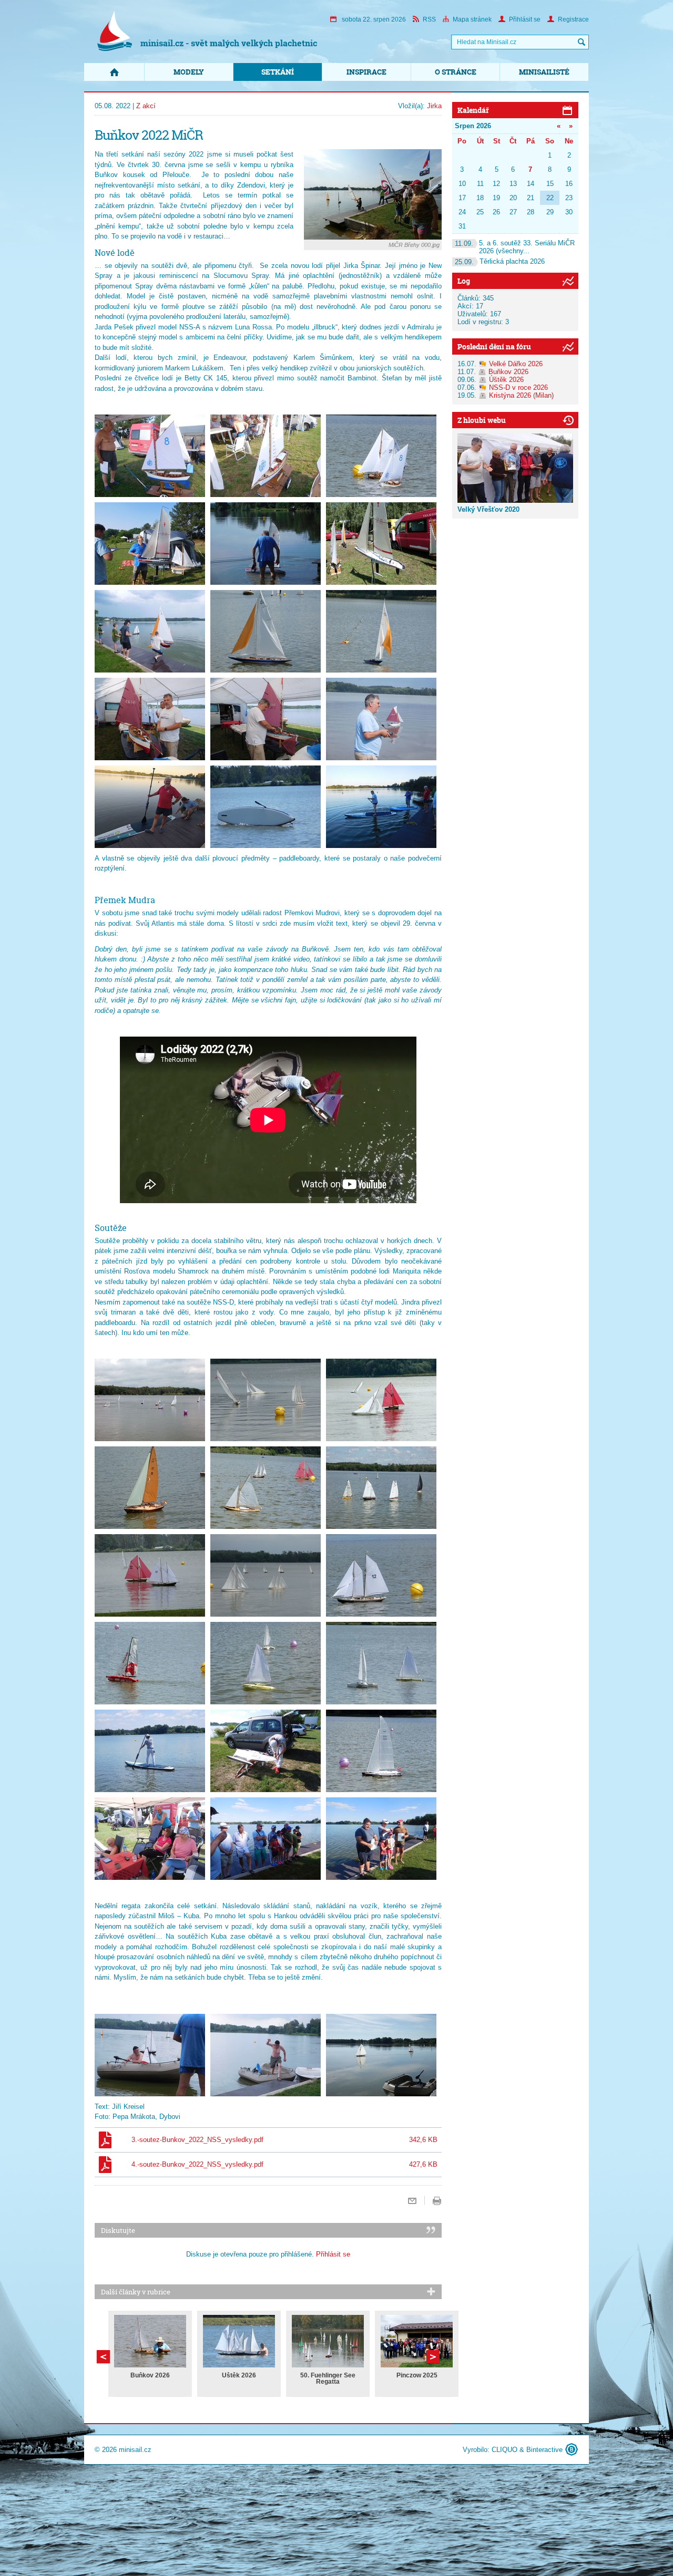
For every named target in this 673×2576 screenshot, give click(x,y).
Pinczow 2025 (417, 2375)
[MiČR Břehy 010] (150, 719)
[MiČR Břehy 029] (266, 1751)
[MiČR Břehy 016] (150, 1400)
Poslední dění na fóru (494, 346)
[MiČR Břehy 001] (150, 456)
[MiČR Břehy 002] (266, 456)
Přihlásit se (525, 19)
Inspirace (366, 72)
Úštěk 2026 (239, 2375)
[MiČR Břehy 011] (266, 719)
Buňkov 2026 (150, 2375)
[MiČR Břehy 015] (381, 807)
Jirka (434, 106)
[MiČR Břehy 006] (381, 544)
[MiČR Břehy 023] (266, 1575)
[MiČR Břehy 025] (150, 1663)
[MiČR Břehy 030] (381, 1751)
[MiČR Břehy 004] (150, 544)
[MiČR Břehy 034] (150, 2055)
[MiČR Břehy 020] (266, 1488)
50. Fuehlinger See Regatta (328, 2378)
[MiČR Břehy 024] (381, 1575)
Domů (114, 72)
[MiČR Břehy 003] (381, 456)
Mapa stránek (472, 19)
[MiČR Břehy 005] (266, 544)
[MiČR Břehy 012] (381, 719)
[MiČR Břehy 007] (150, 631)
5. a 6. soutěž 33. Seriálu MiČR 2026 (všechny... (515, 247)
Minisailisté (544, 72)
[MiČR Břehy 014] (266, 807)
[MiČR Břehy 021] (381, 1488)
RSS (429, 19)
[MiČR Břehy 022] (150, 1575)
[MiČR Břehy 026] (266, 1663)
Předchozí (433, 2357)
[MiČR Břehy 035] (266, 2055)
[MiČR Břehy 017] (266, 1400)
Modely (189, 72)
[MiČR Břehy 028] (150, 1751)
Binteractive (544, 2450)
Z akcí (146, 106)
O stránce (456, 72)
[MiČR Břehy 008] (266, 631)
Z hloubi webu (482, 420)
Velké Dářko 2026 (516, 364)
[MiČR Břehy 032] (266, 1839)
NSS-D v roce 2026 (518, 387)
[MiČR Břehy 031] (150, 1839)
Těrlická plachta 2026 (500, 261)
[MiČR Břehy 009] (381, 631)
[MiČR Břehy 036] (381, 2055)
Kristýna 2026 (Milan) (521, 395)
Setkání (278, 72)
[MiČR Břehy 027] (381, 1663)
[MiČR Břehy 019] (150, 1488)
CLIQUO (504, 2450)
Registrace (573, 19)
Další (103, 2357)
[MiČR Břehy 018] (381, 1400)
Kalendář (473, 110)
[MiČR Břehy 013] (150, 807)
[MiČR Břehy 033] (381, 1839)
